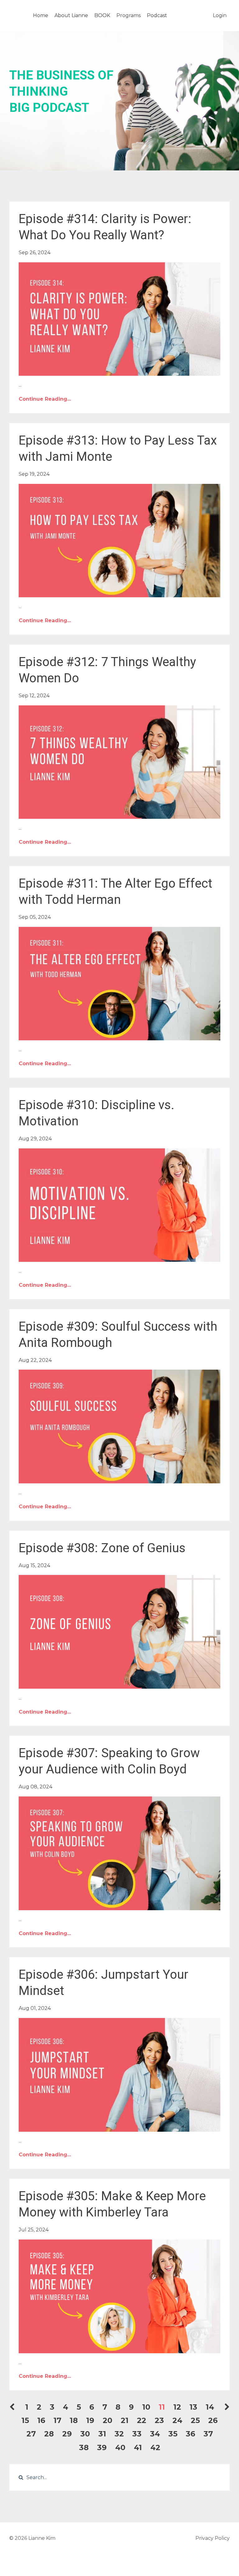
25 (195, 2420)
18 (74, 2420)
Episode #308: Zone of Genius (102, 1548)
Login (220, 15)
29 (67, 2434)
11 (162, 2407)
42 (155, 2447)
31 (102, 2434)
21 (125, 2420)
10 (146, 2407)
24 (177, 2420)
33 (137, 2434)
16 (41, 2420)
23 (159, 2420)
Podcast (157, 15)
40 (120, 2447)
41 (138, 2447)
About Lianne (71, 15)
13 (193, 2407)
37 (208, 2434)
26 (213, 2420)
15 (25, 2420)
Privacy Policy (213, 2538)
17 (57, 2420)
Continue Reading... (45, 399)
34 (155, 2434)
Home (41, 15)
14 (210, 2407)
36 (190, 2434)
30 (85, 2434)
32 (119, 2434)
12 (177, 2407)
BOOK (102, 15)
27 (31, 2434)
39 (102, 2447)
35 (173, 2434)
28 (49, 2434)
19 (90, 2420)
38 (84, 2447)
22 (142, 2420)
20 (108, 2420)
